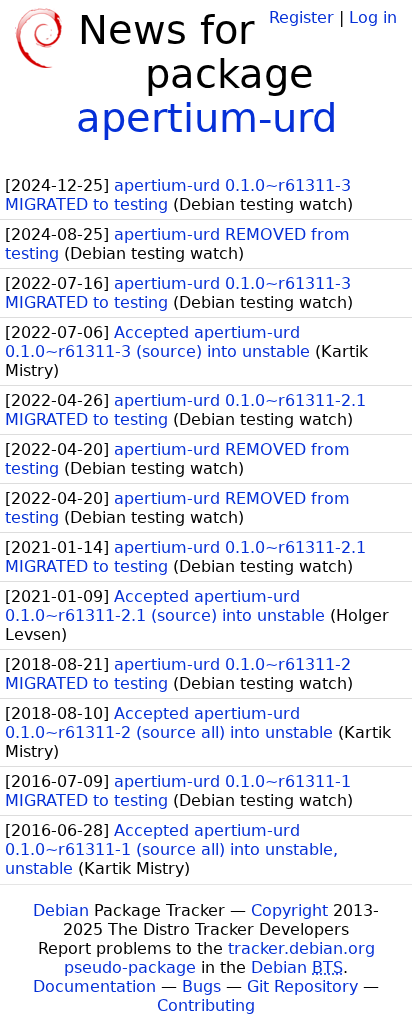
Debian (61, 910)
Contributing (206, 1005)
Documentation (94, 986)
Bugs (201, 986)
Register (301, 17)
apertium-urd (206, 118)
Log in (373, 17)
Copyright (289, 910)
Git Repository (302, 986)
